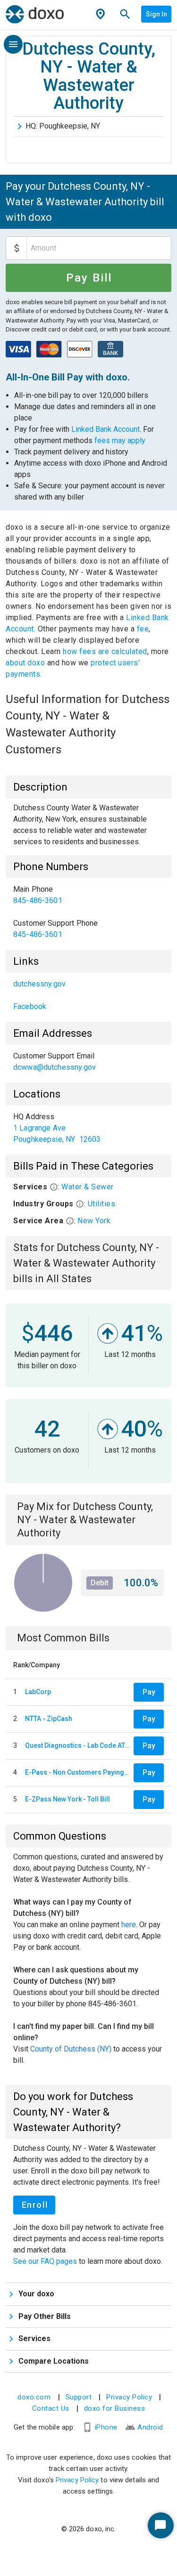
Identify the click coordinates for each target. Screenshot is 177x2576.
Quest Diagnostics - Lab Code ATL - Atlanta (77, 1745)
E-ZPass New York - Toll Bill (67, 1799)
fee (143, 629)
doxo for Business (115, 2408)
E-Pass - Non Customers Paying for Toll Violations (77, 1772)
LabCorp (38, 1692)
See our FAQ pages (46, 2261)
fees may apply (120, 440)
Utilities (102, 1204)
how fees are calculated (105, 651)
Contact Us (51, 2408)
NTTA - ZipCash (49, 1719)
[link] (88, 895)
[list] (88, 912)
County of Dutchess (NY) (71, 2049)
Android (150, 2427)
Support (79, 2397)
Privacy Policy (129, 2397)
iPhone (106, 2427)
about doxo (26, 663)
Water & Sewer (88, 1187)
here (129, 1925)
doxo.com (34, 2397)
